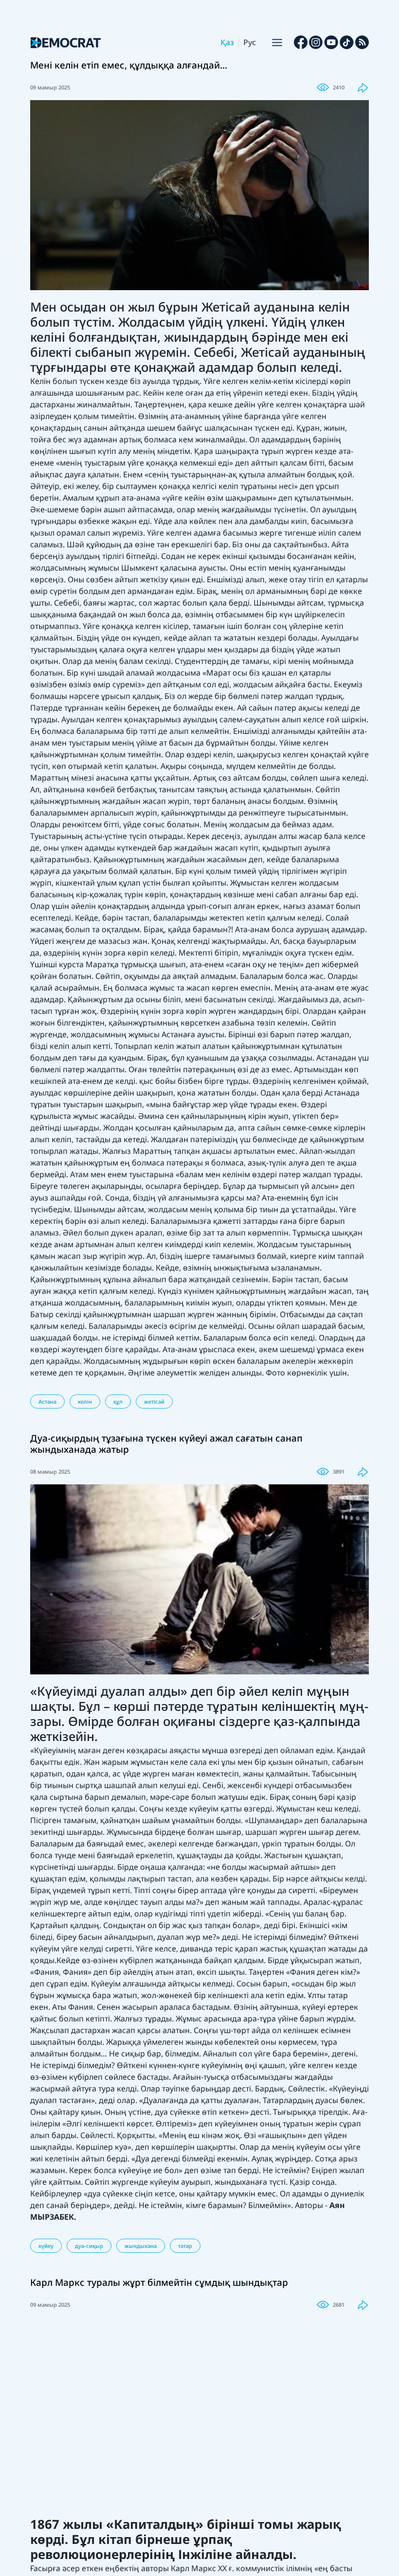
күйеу (46, 2246)
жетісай (154, 1401)
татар (185, 2246)
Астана (47, 1401)
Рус (250, 42)
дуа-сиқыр (89, 2246)
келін (85, 1401)
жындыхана (141, 2246)
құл (118, 1401)
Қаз (227, 42)
